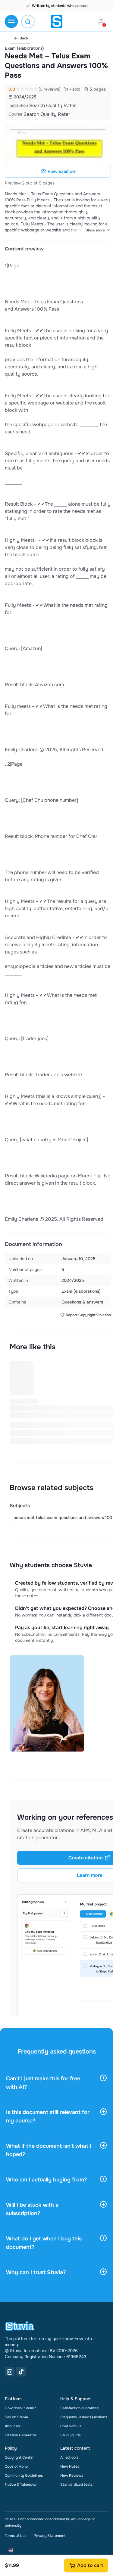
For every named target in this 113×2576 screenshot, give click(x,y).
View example (62, 171)
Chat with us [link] (71, 2426)
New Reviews (72, 2475)
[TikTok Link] (21, 2372)
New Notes (70, 2466)
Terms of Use (16, 2536)
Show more (95, 230)
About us (12, 2426)
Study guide (71, 2435)
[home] (57, 21)
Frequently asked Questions (84, 2417)
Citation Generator (20, 2435)
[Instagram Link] (10, 2372)
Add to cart (90, 2565)
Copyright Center (19, 2457)
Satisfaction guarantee (80, 2408)
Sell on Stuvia (16, 2417)
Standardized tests (76, 2485)
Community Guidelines (24, 2475)
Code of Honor (17, 2466)
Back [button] (24, 38)
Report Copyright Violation (88, 1315)
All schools (69, 2457)
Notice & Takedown (21, 2485)
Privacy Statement (50, 2536)
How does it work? (20, 2408)
